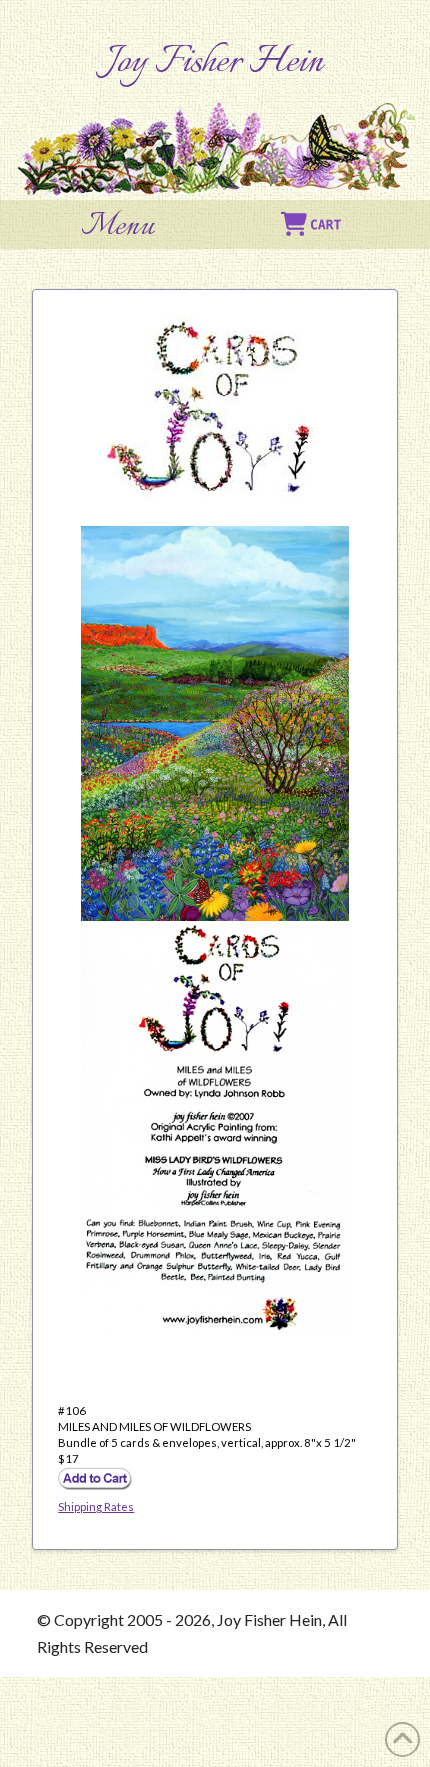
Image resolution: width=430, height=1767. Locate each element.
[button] (118, 227)
